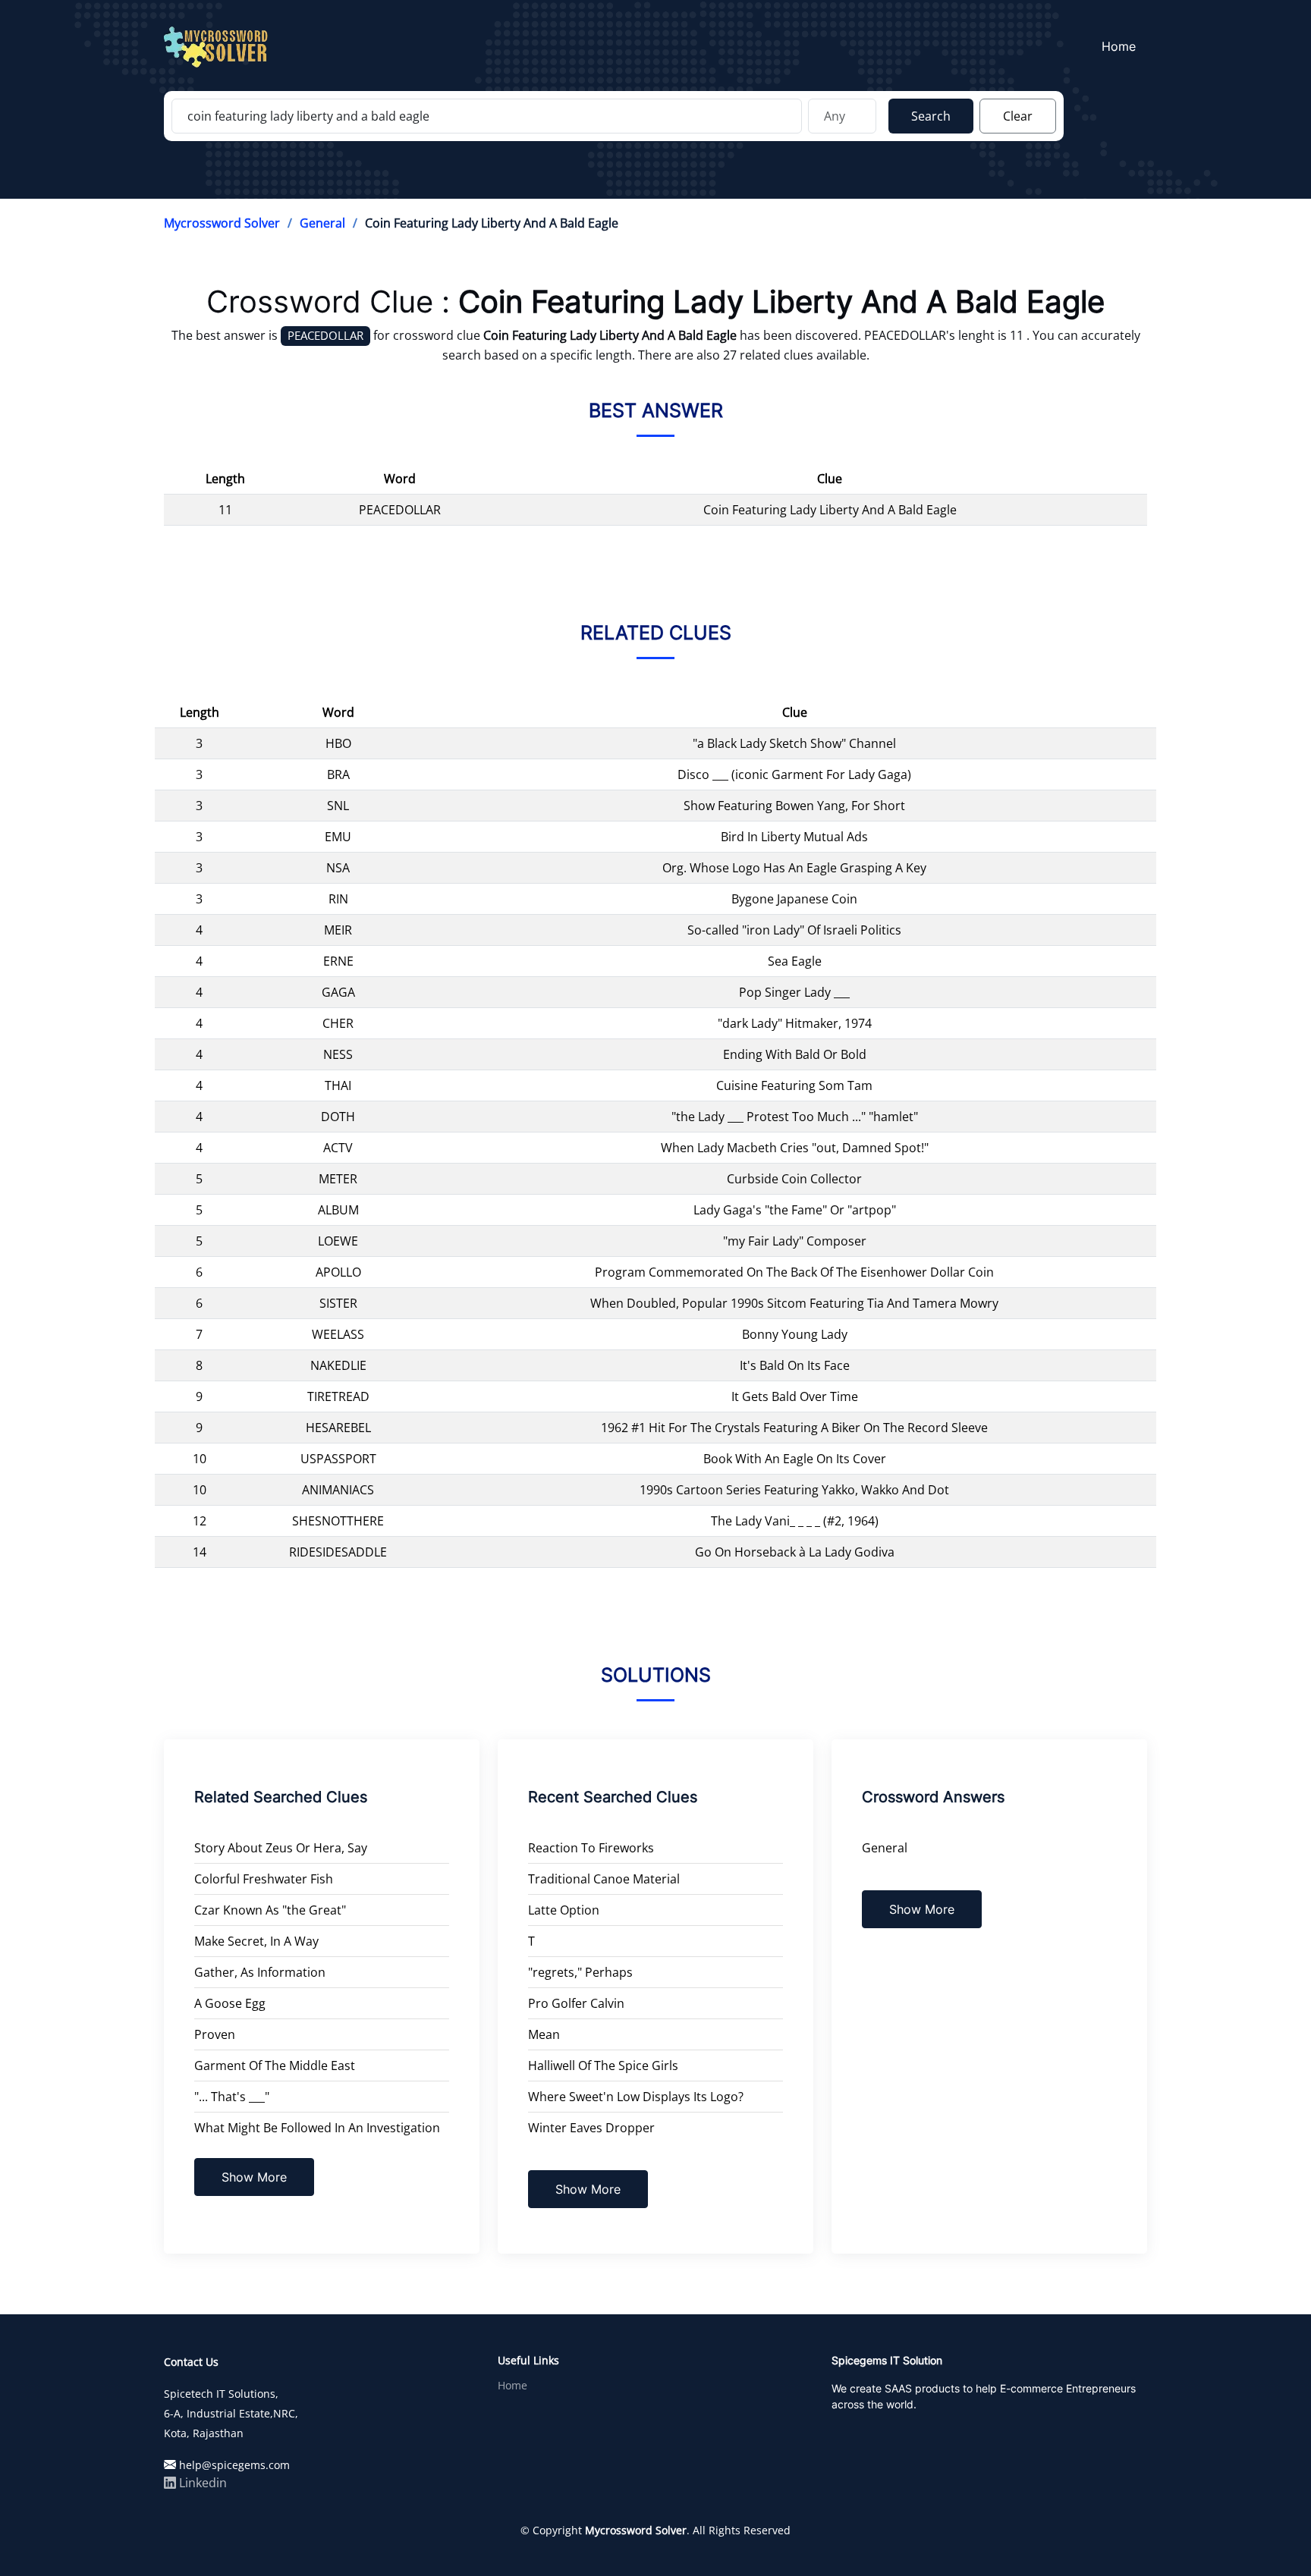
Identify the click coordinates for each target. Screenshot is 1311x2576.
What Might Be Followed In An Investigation (317, 2128)
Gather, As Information (260, 1972)
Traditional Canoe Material (604, 1879)
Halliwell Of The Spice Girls (603, 2066)
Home (1119, 46)
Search (931, 116)
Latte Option (564, 1910)
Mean (544, 2034)
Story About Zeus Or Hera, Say (281, 1848)
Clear (1018, 116)
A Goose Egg (230, 2003)
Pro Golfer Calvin (576, 2003)
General (322, 223)
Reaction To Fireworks (591, 1848)
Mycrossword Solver (222, 223)
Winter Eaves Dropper (591, 2128)
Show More (254, 2177)
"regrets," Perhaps (580, 1972)
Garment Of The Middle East (275, 2066)
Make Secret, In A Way (256, 1941)
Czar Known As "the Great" (270, 1910)
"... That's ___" (232, 2097)
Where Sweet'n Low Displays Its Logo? (636, 2097)
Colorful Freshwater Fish (264, 1879)
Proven (215, 2034)
